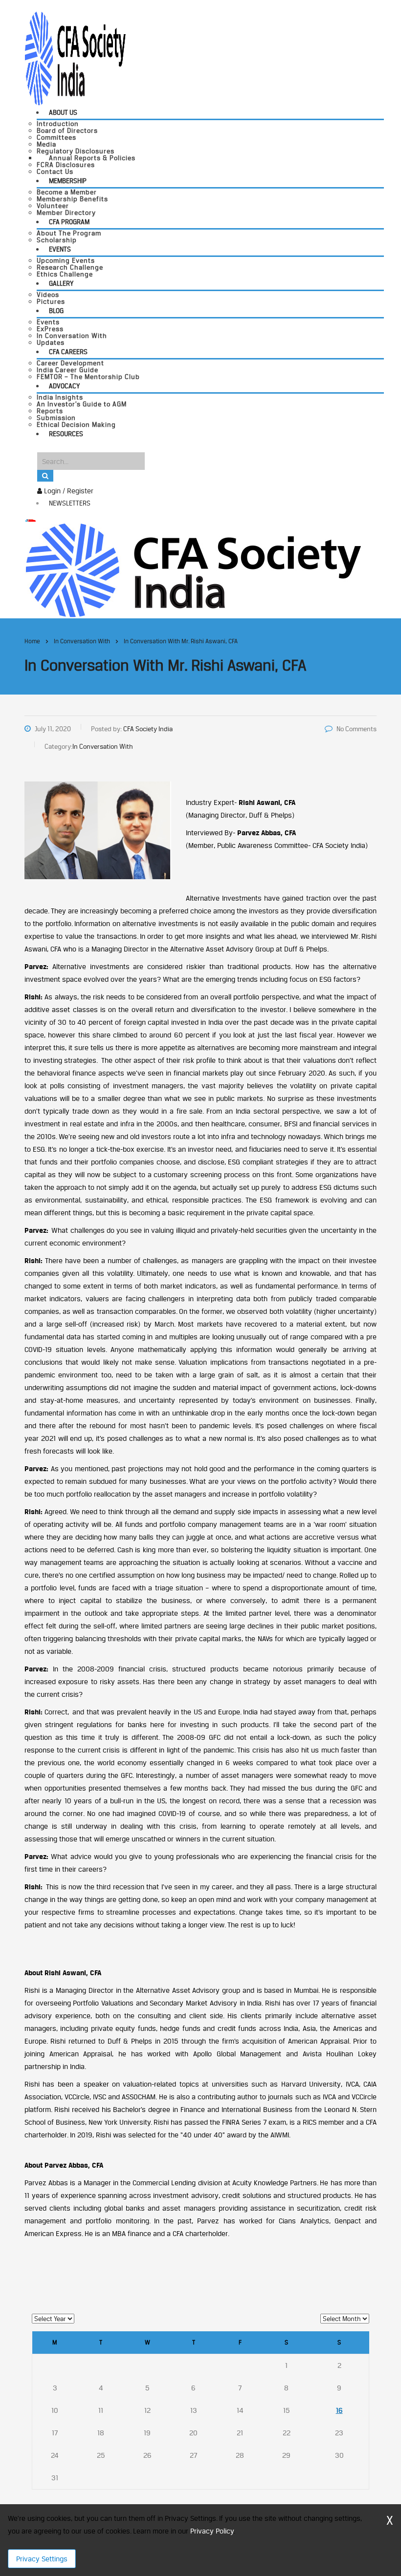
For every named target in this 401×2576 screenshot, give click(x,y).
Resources (66, 434)
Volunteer (53, 206)
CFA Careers (68, 352)
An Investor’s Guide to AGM (82, 404)
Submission (56, 418)
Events (60, 249)
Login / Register (68, 491)
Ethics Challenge (65, 274)
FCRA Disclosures (66, 165)
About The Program (69, 233)
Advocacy (64, 386)
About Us (63, 112)
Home (32, 641)
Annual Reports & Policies (92, 158)
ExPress (50, 329)
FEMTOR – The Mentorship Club (88, 377)
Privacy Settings (42, 2559)
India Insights (60, 397)
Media (46, 144)
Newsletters (70, 503)
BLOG (56, 311)
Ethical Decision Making (76, 424)
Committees (56, 137)
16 (339, 2410)
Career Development (70, 363)
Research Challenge (70, 267)
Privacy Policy (212, 2531)
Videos (48, 295)
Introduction (58, 124)
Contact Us (55, 171)
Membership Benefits (72, 199)
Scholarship (57, 240)
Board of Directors (67, 130)
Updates (51, 342)
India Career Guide (67, 370)
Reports (50, 411)
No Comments (356, 729)
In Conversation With (72, 336)
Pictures (51, 301)
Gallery (61, 283)
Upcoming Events (66, 260)
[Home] (193, 569)
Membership (68, 181)
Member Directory (66, 212)
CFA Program (69, 222)
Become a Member (67, 192)
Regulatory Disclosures (76, 151)
